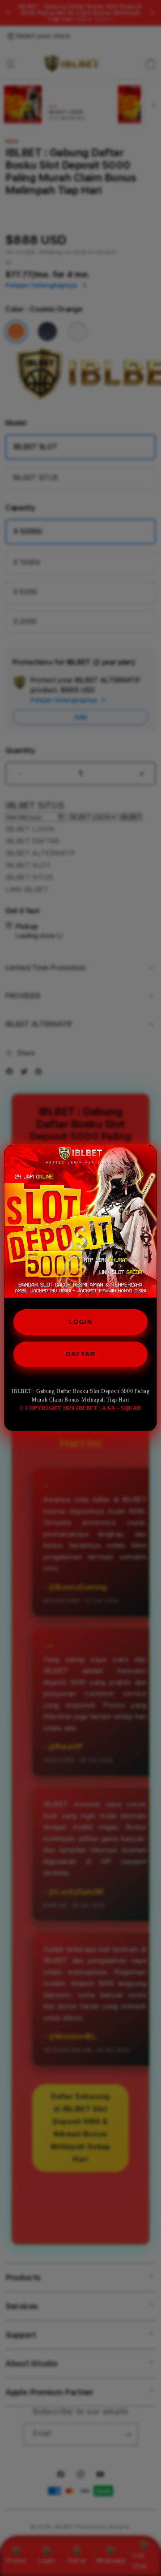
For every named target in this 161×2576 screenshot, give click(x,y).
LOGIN (81, 1322)
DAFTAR (80, 1354)
